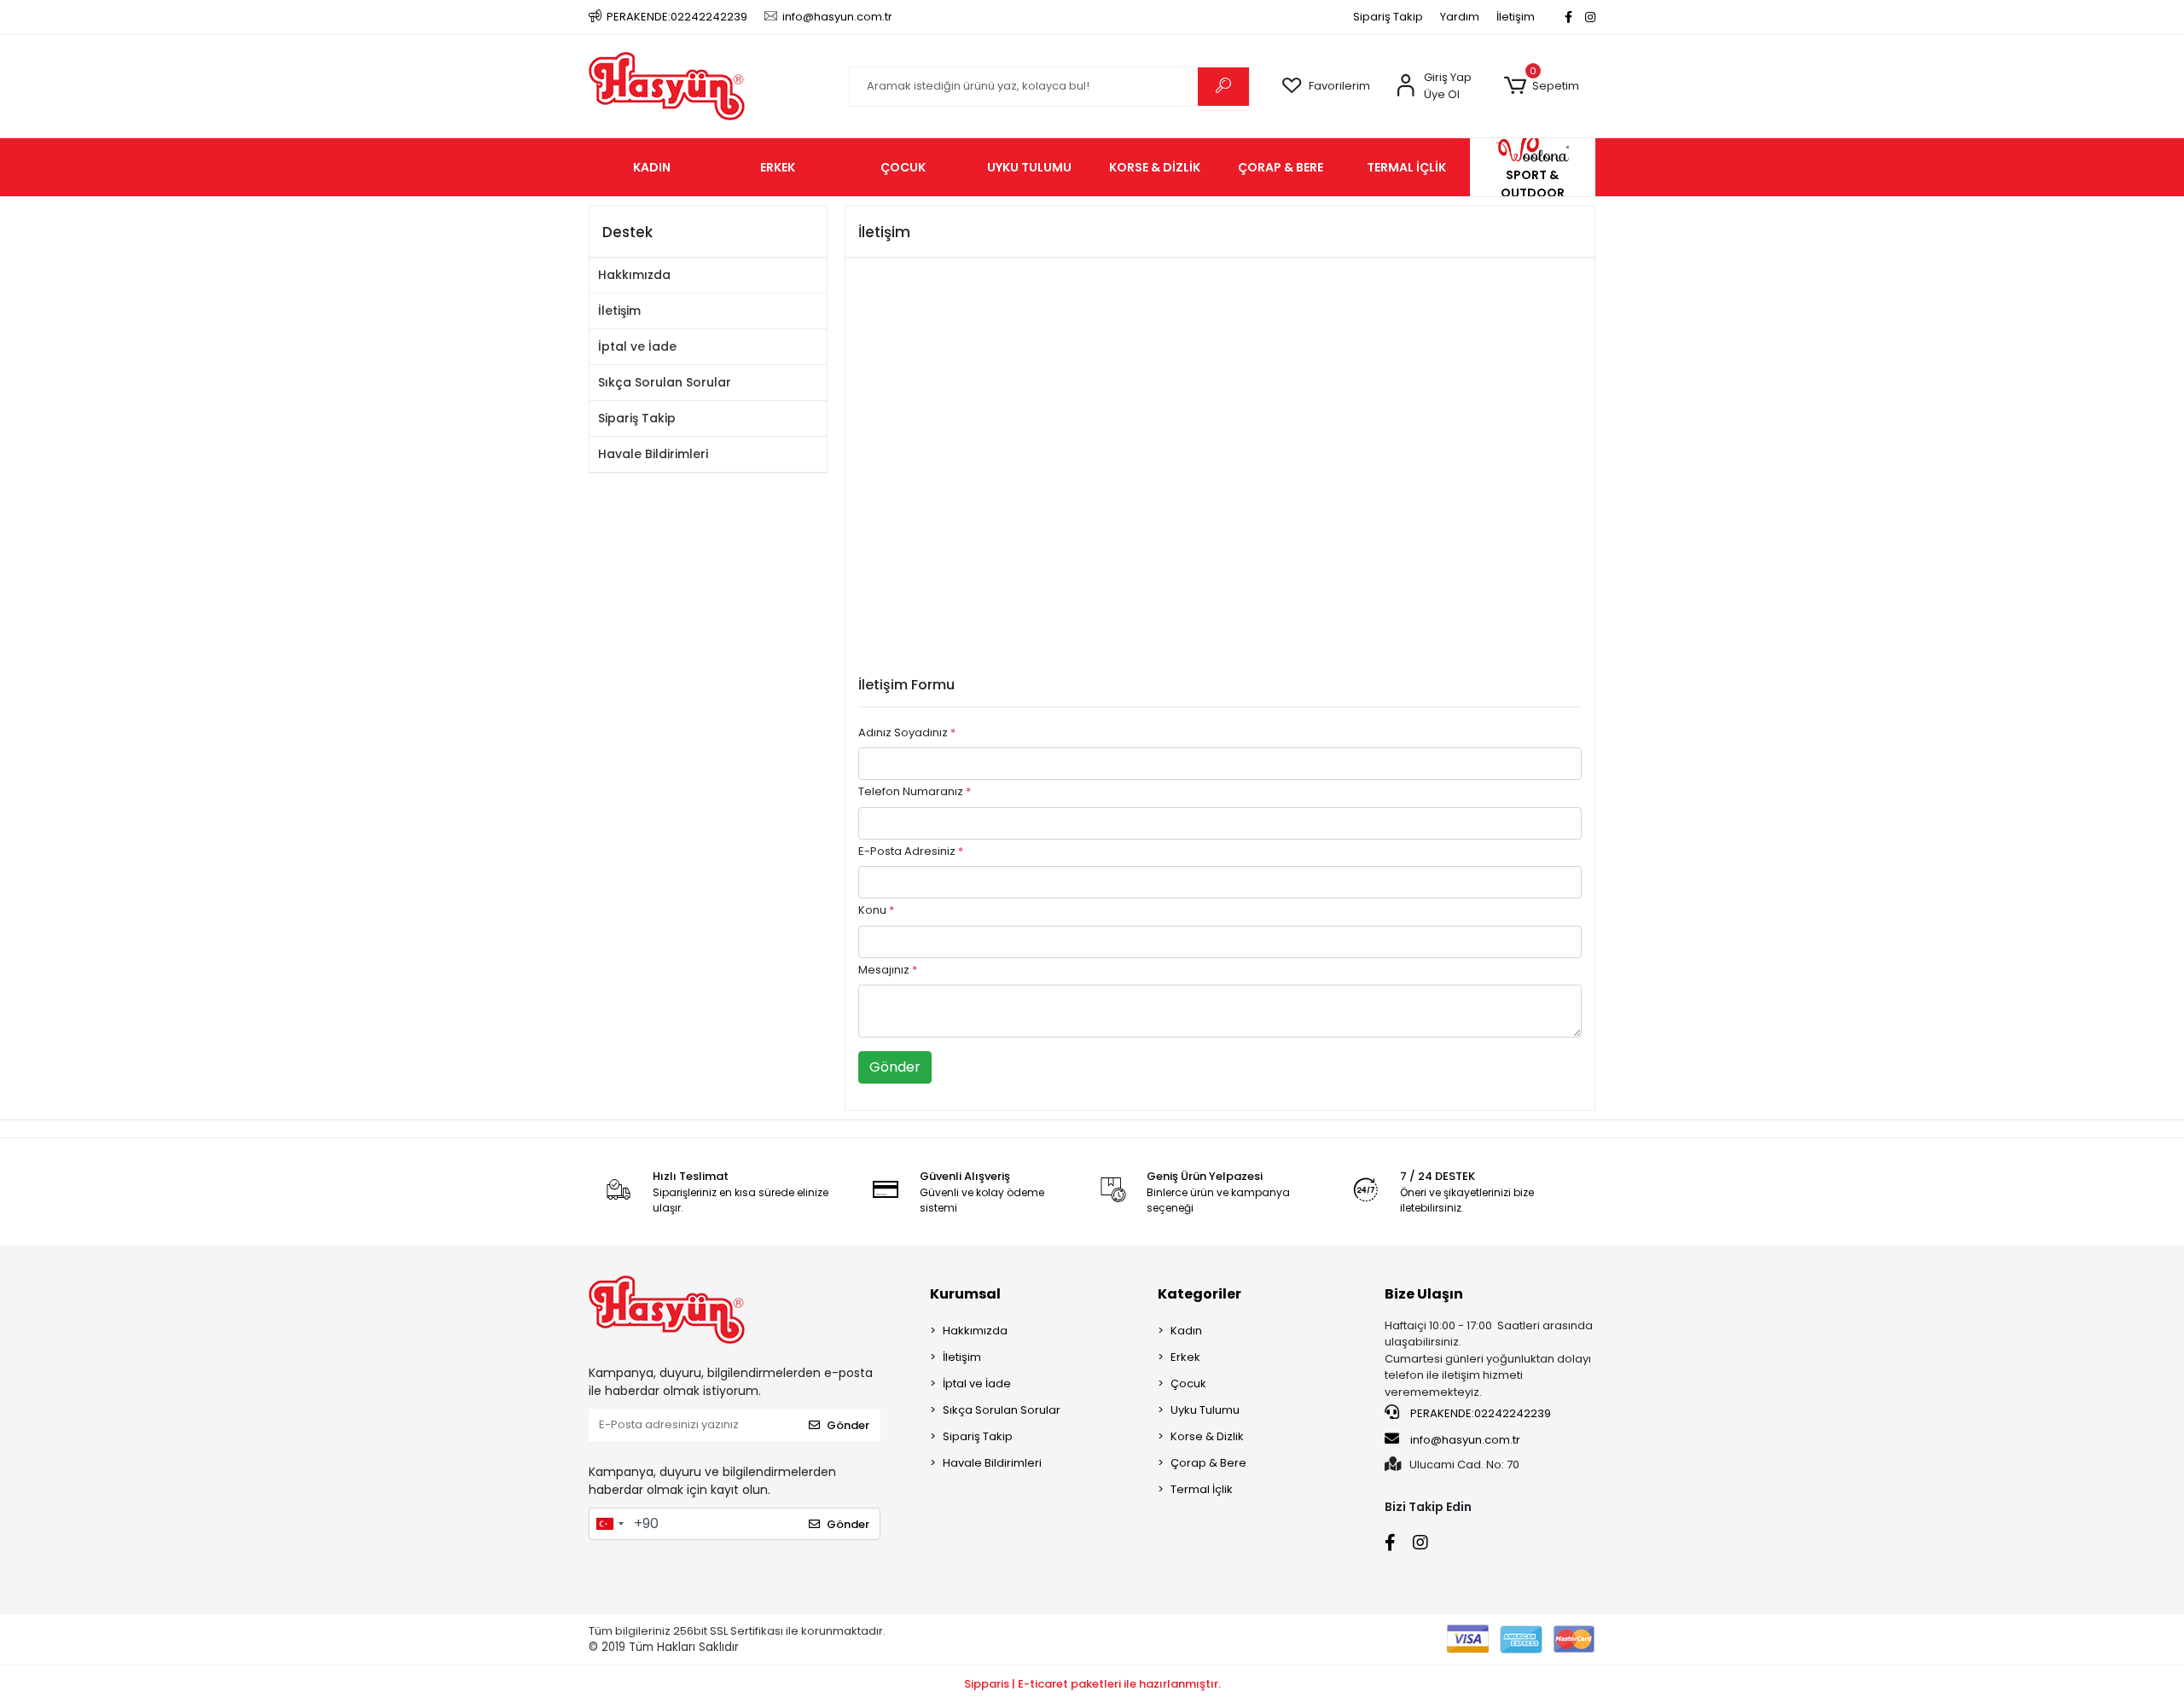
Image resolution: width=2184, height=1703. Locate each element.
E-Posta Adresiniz (911, 851)
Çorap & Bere (1208, 1463)
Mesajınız (888, 970)
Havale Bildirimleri (653, 454)
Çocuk (1188, 1383)
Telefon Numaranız (915, 791)
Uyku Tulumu (1205, 1410)
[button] (1541, 86)
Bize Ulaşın (1424, 1294)
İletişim (1516, 17)
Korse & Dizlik (1207, 1436)
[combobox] (609, 1524)
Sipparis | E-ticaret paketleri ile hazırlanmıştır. (1092, 1684)
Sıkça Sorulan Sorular (665, 382)
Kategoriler (1199, 1294)
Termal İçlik (1202, 1489)
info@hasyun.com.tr (1465, 1440)
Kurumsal (965, 1294)
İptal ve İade (637, 346)
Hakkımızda (634, 275)
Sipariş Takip (1388, 17)
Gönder (895, 1067)
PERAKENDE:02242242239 (1479, 1413)
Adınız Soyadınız (907, 732)
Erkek (1185, 1357)
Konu (876, 910)
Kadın (1186, 1331)
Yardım (1460, 17)
